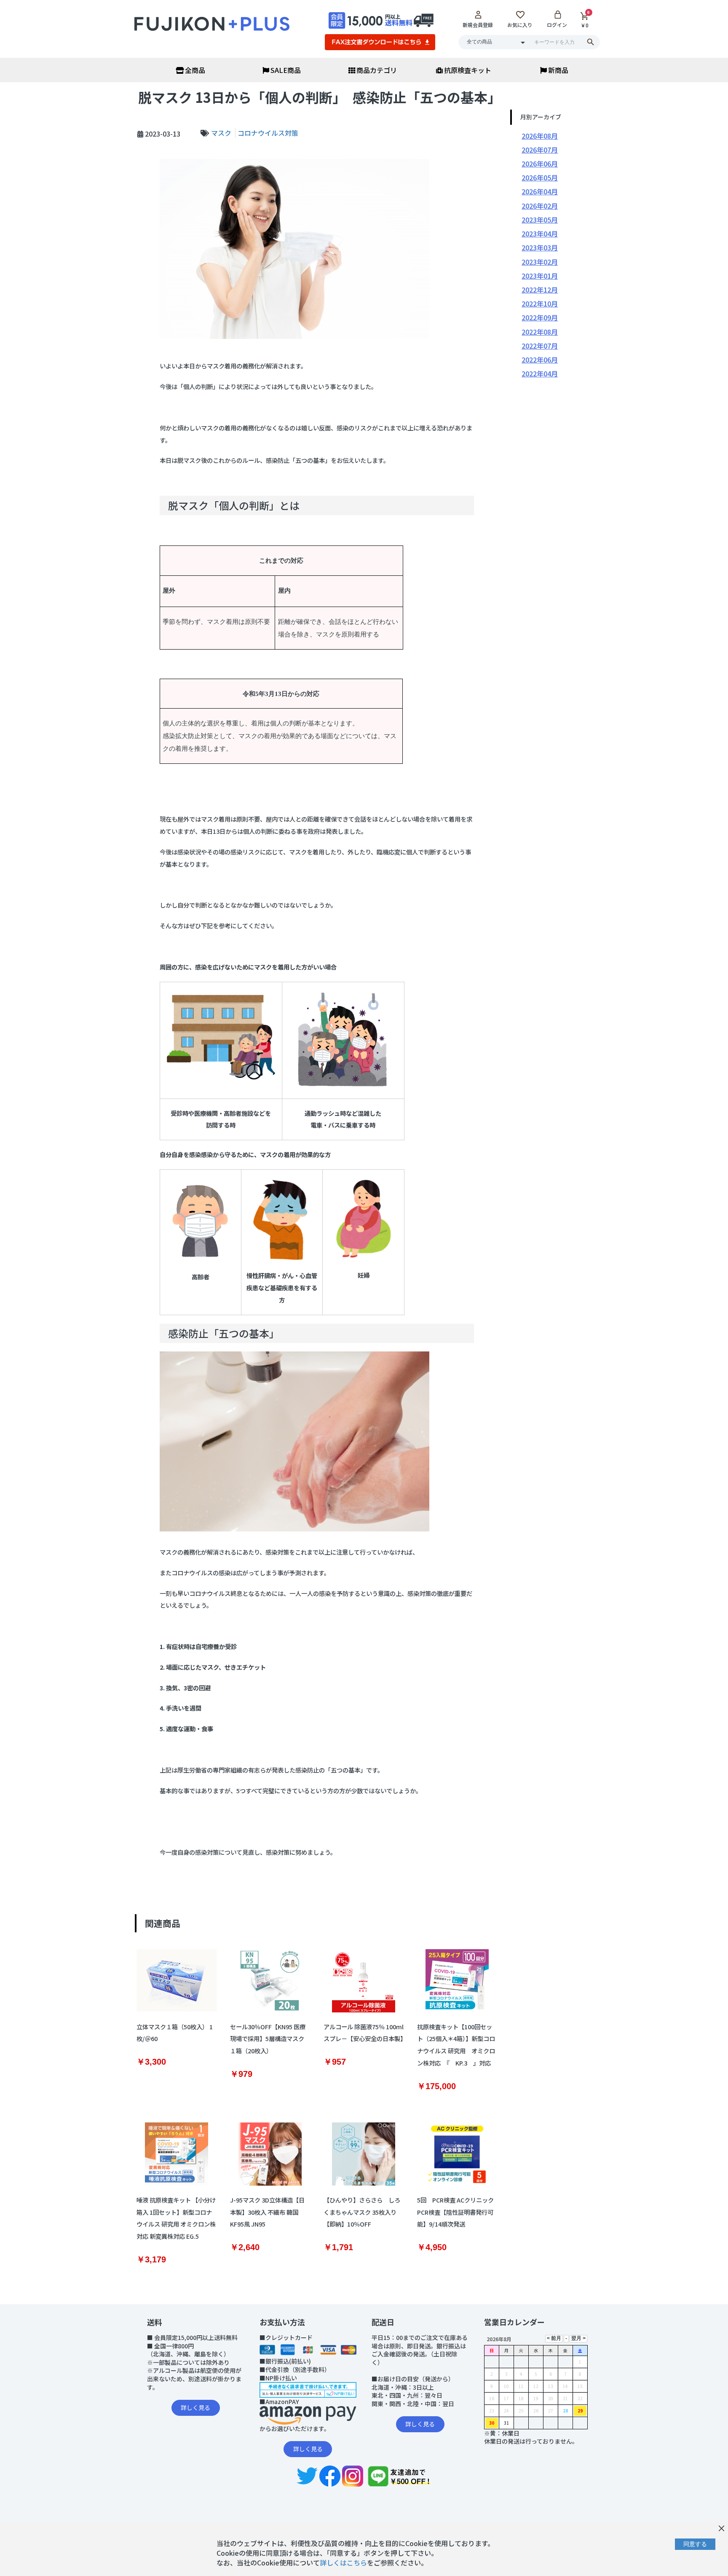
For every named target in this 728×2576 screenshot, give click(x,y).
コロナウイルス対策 (268, 133)
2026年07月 (540, 150)
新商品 (558, 70)
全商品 (195, 70)
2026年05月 (540, 177)
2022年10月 (540, 304)
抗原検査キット (468, 70)
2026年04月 (540, 191)
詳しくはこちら (343, 2563)
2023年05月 (540, 220)
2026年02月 (540, 206)
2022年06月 (540, 360)
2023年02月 (540, 262)
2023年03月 (540, 247)
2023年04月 (540, 234)
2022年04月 (540, 373)
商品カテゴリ (377, 70)
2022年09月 (540, 317)
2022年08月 (540, 332)
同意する (695, 2544)
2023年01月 (540, 276)
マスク (222, 133)
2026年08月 (540, 136)
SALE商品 (286, 70)
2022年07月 (540, 346)
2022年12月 (540, 290)
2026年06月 (540, 164)
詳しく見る (195, 2407)
